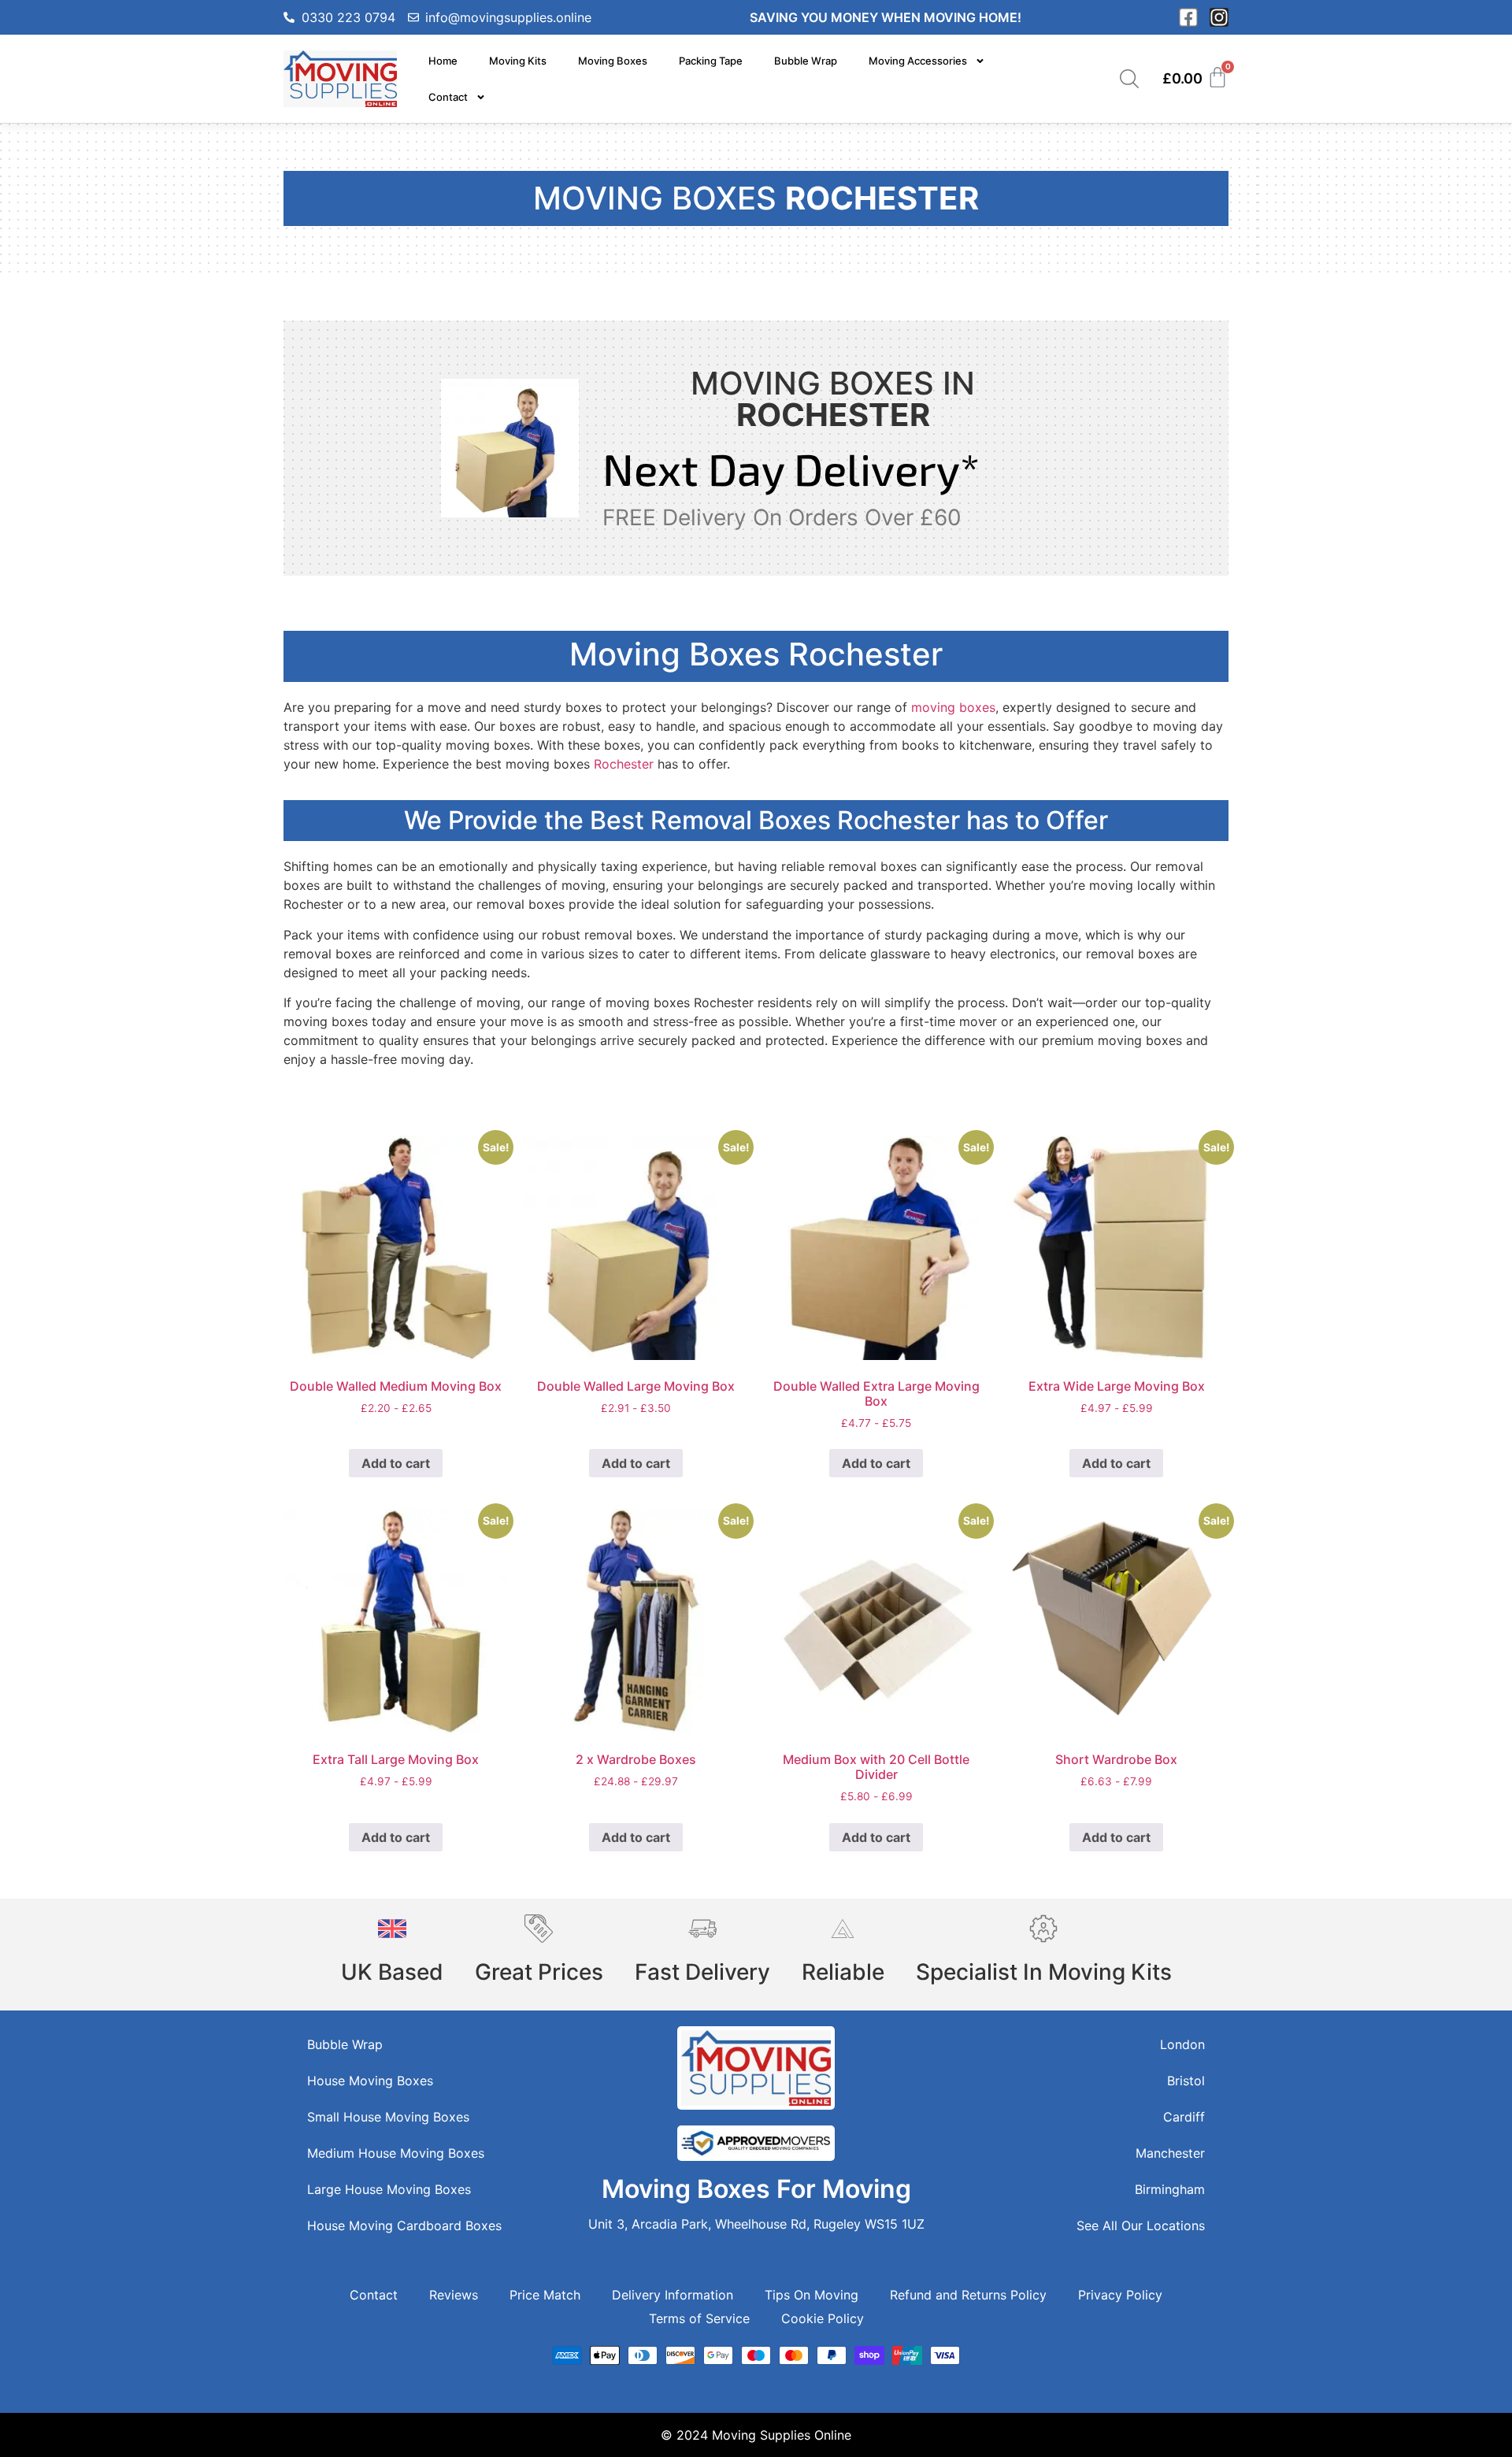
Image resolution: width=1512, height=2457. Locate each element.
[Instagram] (1219, 17)
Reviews (454, 2295)
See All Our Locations (1141, 2225)
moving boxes (953, 707)
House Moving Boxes (370, 2081)
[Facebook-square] (1188, 17)
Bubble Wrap (806, 61)
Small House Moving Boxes (388, 2117)
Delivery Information (673, 2295)
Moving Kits (518, 61)
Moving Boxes (613, 61)
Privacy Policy (1120, 2295)
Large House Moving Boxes (389, 2189)
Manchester (1170, 2153)
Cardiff (1184, 2117)
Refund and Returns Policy (968, 2295)
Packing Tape (711, 61)
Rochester (624, 764)
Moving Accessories (918, 61)
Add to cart (396, 1463)
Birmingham (1170, 2189)
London (1182, 2044)
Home (443, 61)
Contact (448, 97)
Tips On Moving (812, 2295)
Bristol (1186, 2081)
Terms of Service (699, 2318)
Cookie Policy (823, 2318)
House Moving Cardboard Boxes (404, 2225)
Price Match (545, 2295)
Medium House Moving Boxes (396, 2153)
